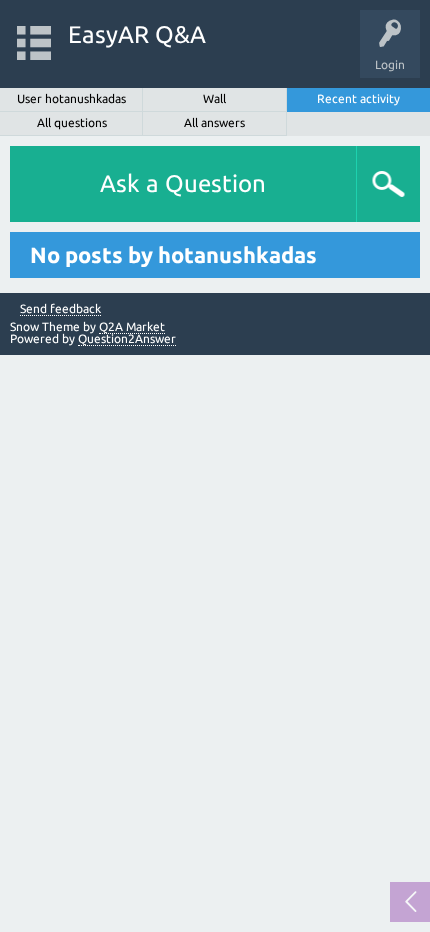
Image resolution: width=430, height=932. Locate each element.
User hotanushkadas (71, 98)
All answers (214, 122)
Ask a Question (183, 183)
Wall (214, 98)
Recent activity (358, 98)
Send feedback (60, 309)
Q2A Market (132, 326)
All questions (72, 122)
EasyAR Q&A (137, 34)
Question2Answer (127, 338)
